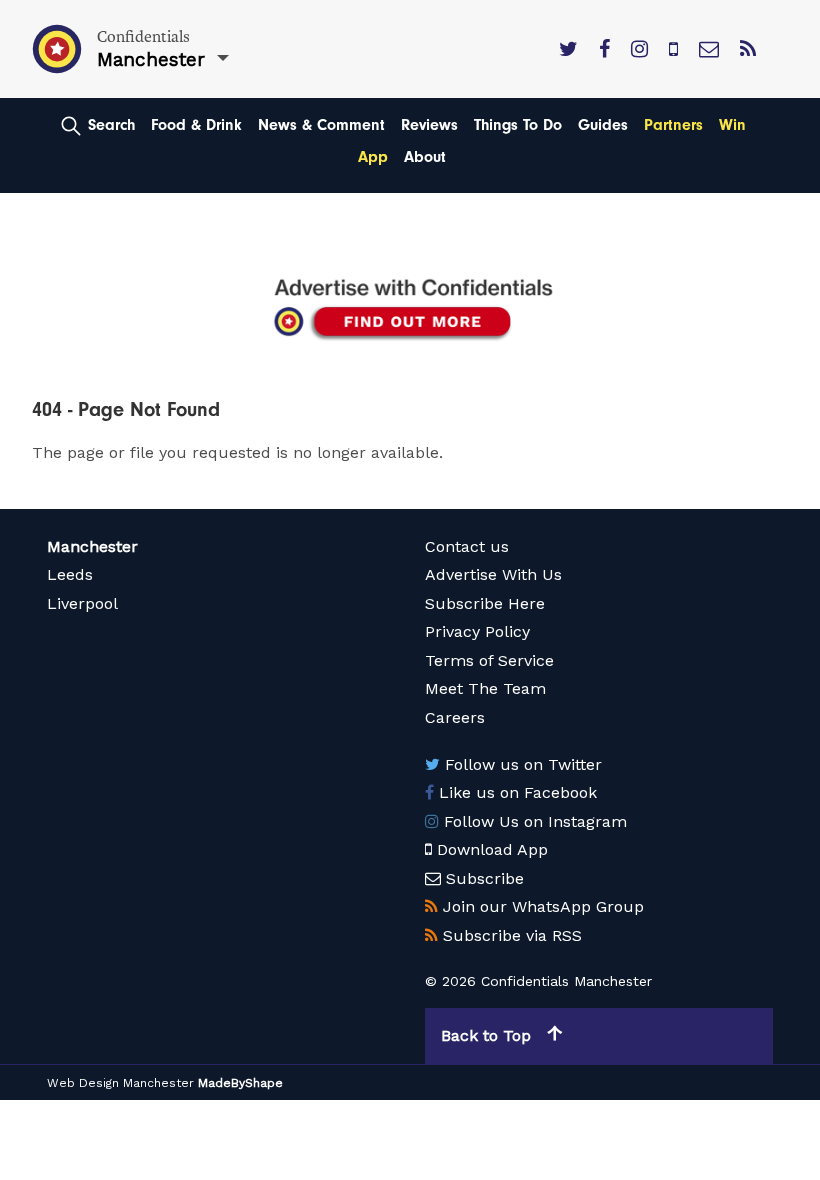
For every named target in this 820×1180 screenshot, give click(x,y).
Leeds (70, 574)
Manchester (92, 546)
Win (732, 125)
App (373, 157)
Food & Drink (196, 125)
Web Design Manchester (120, 1083)
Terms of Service (489, 660)
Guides (603, 125)
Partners (673, 125)
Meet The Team (485, 688)
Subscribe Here (485, 603)
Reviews (429, 125)
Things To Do (518, 125)
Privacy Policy (477, 631)
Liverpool (82, 603)
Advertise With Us (493, 574)
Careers (455, 717)
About (425, 157)
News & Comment (321, 125)
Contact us (467, 546)
